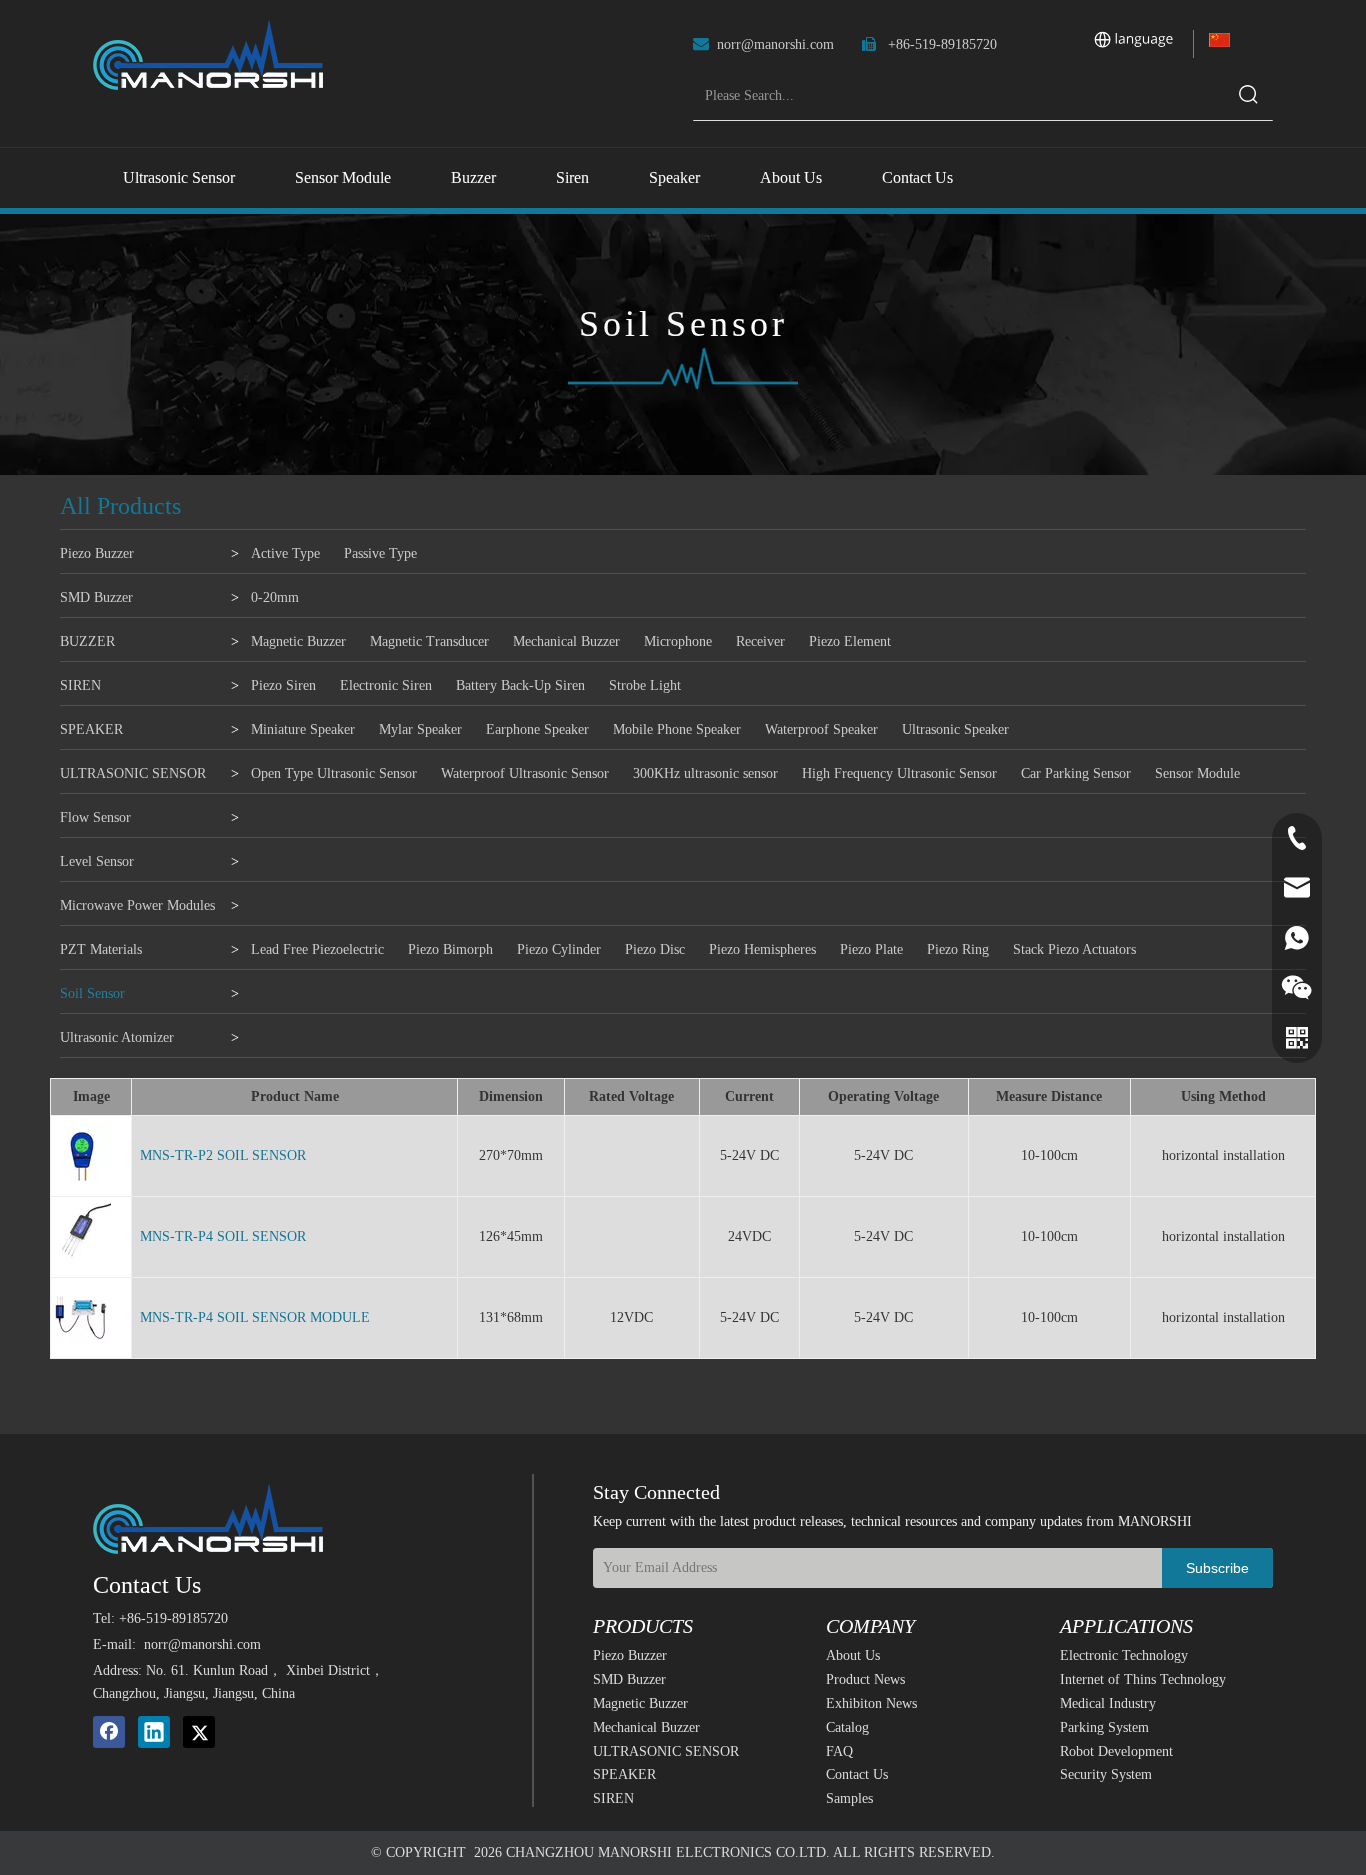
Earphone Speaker (537, 729)
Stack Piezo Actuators (1074, 949)
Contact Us (857, 1774)
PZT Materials (101, 949)
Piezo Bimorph (450, 949)
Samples (849, 1798)
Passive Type (380, 553)
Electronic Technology (1124, 1655)
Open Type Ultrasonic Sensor (334, 773)
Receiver (760, 641)
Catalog (847, 1727)
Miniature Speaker (303, 729)
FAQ (839, 1751)
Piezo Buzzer (97, 553)
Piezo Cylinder (559, 949)
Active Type (285, 553)
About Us (853, 1655)
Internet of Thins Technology (1143, 1679)
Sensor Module (1197, 773)
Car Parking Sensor (1076, 773)
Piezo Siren (283, 685)
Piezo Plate (871, 949)
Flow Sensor (95, 817)
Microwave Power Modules (137, 905)
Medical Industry (1108, 1703)
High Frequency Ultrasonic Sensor (899, 773)
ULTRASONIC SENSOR (133, 773)
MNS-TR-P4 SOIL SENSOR (223, 1236)
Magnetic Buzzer (298, 641)
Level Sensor (97, 861)
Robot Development (1116, 1751)
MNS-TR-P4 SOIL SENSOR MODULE (255, 1317)
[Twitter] (199, 1732)
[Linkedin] (154, 1732)
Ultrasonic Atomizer (117, 1037)
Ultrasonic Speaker (955, 729)
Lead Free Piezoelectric (317, 949)
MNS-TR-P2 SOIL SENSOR (223, 1155)
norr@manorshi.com (775, 44)
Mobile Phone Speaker (677, 729)
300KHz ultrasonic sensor (705, 773)
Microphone (678, 641)
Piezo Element (850, 641)
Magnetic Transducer (429, 641)
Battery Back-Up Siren (520, 685)
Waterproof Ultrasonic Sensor (525, 773)
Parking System (1104, 1727)
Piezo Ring (958, 949)
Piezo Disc (655, 949)
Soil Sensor (92, 993)
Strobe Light (645, 685)
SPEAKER (91, 729)
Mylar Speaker (420, 729)
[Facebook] (109, 1732)
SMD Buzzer (96, 597)
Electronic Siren (386, 685)
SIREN (80, 685)
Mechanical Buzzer (566, 641)
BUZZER (87, 641)
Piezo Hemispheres (762, 949)
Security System (1106, 1774)
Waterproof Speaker (821, 729)
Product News (865, 1679)
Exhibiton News (871, 1703)
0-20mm (275, 597)
